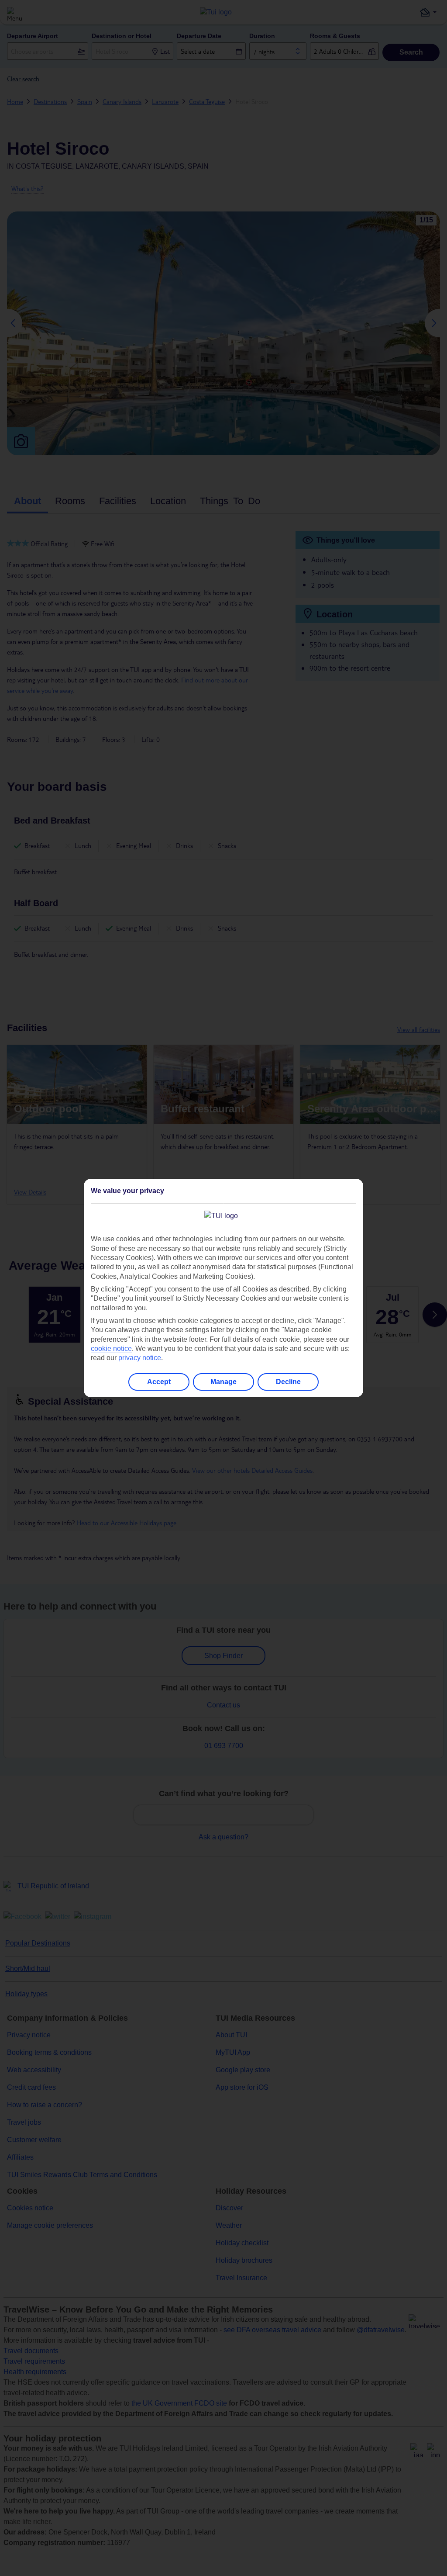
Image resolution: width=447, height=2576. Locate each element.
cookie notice (111, 1349)
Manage (223, 1382)
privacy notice (140, 1358)
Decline (288, 1382)
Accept (159, 1382)
